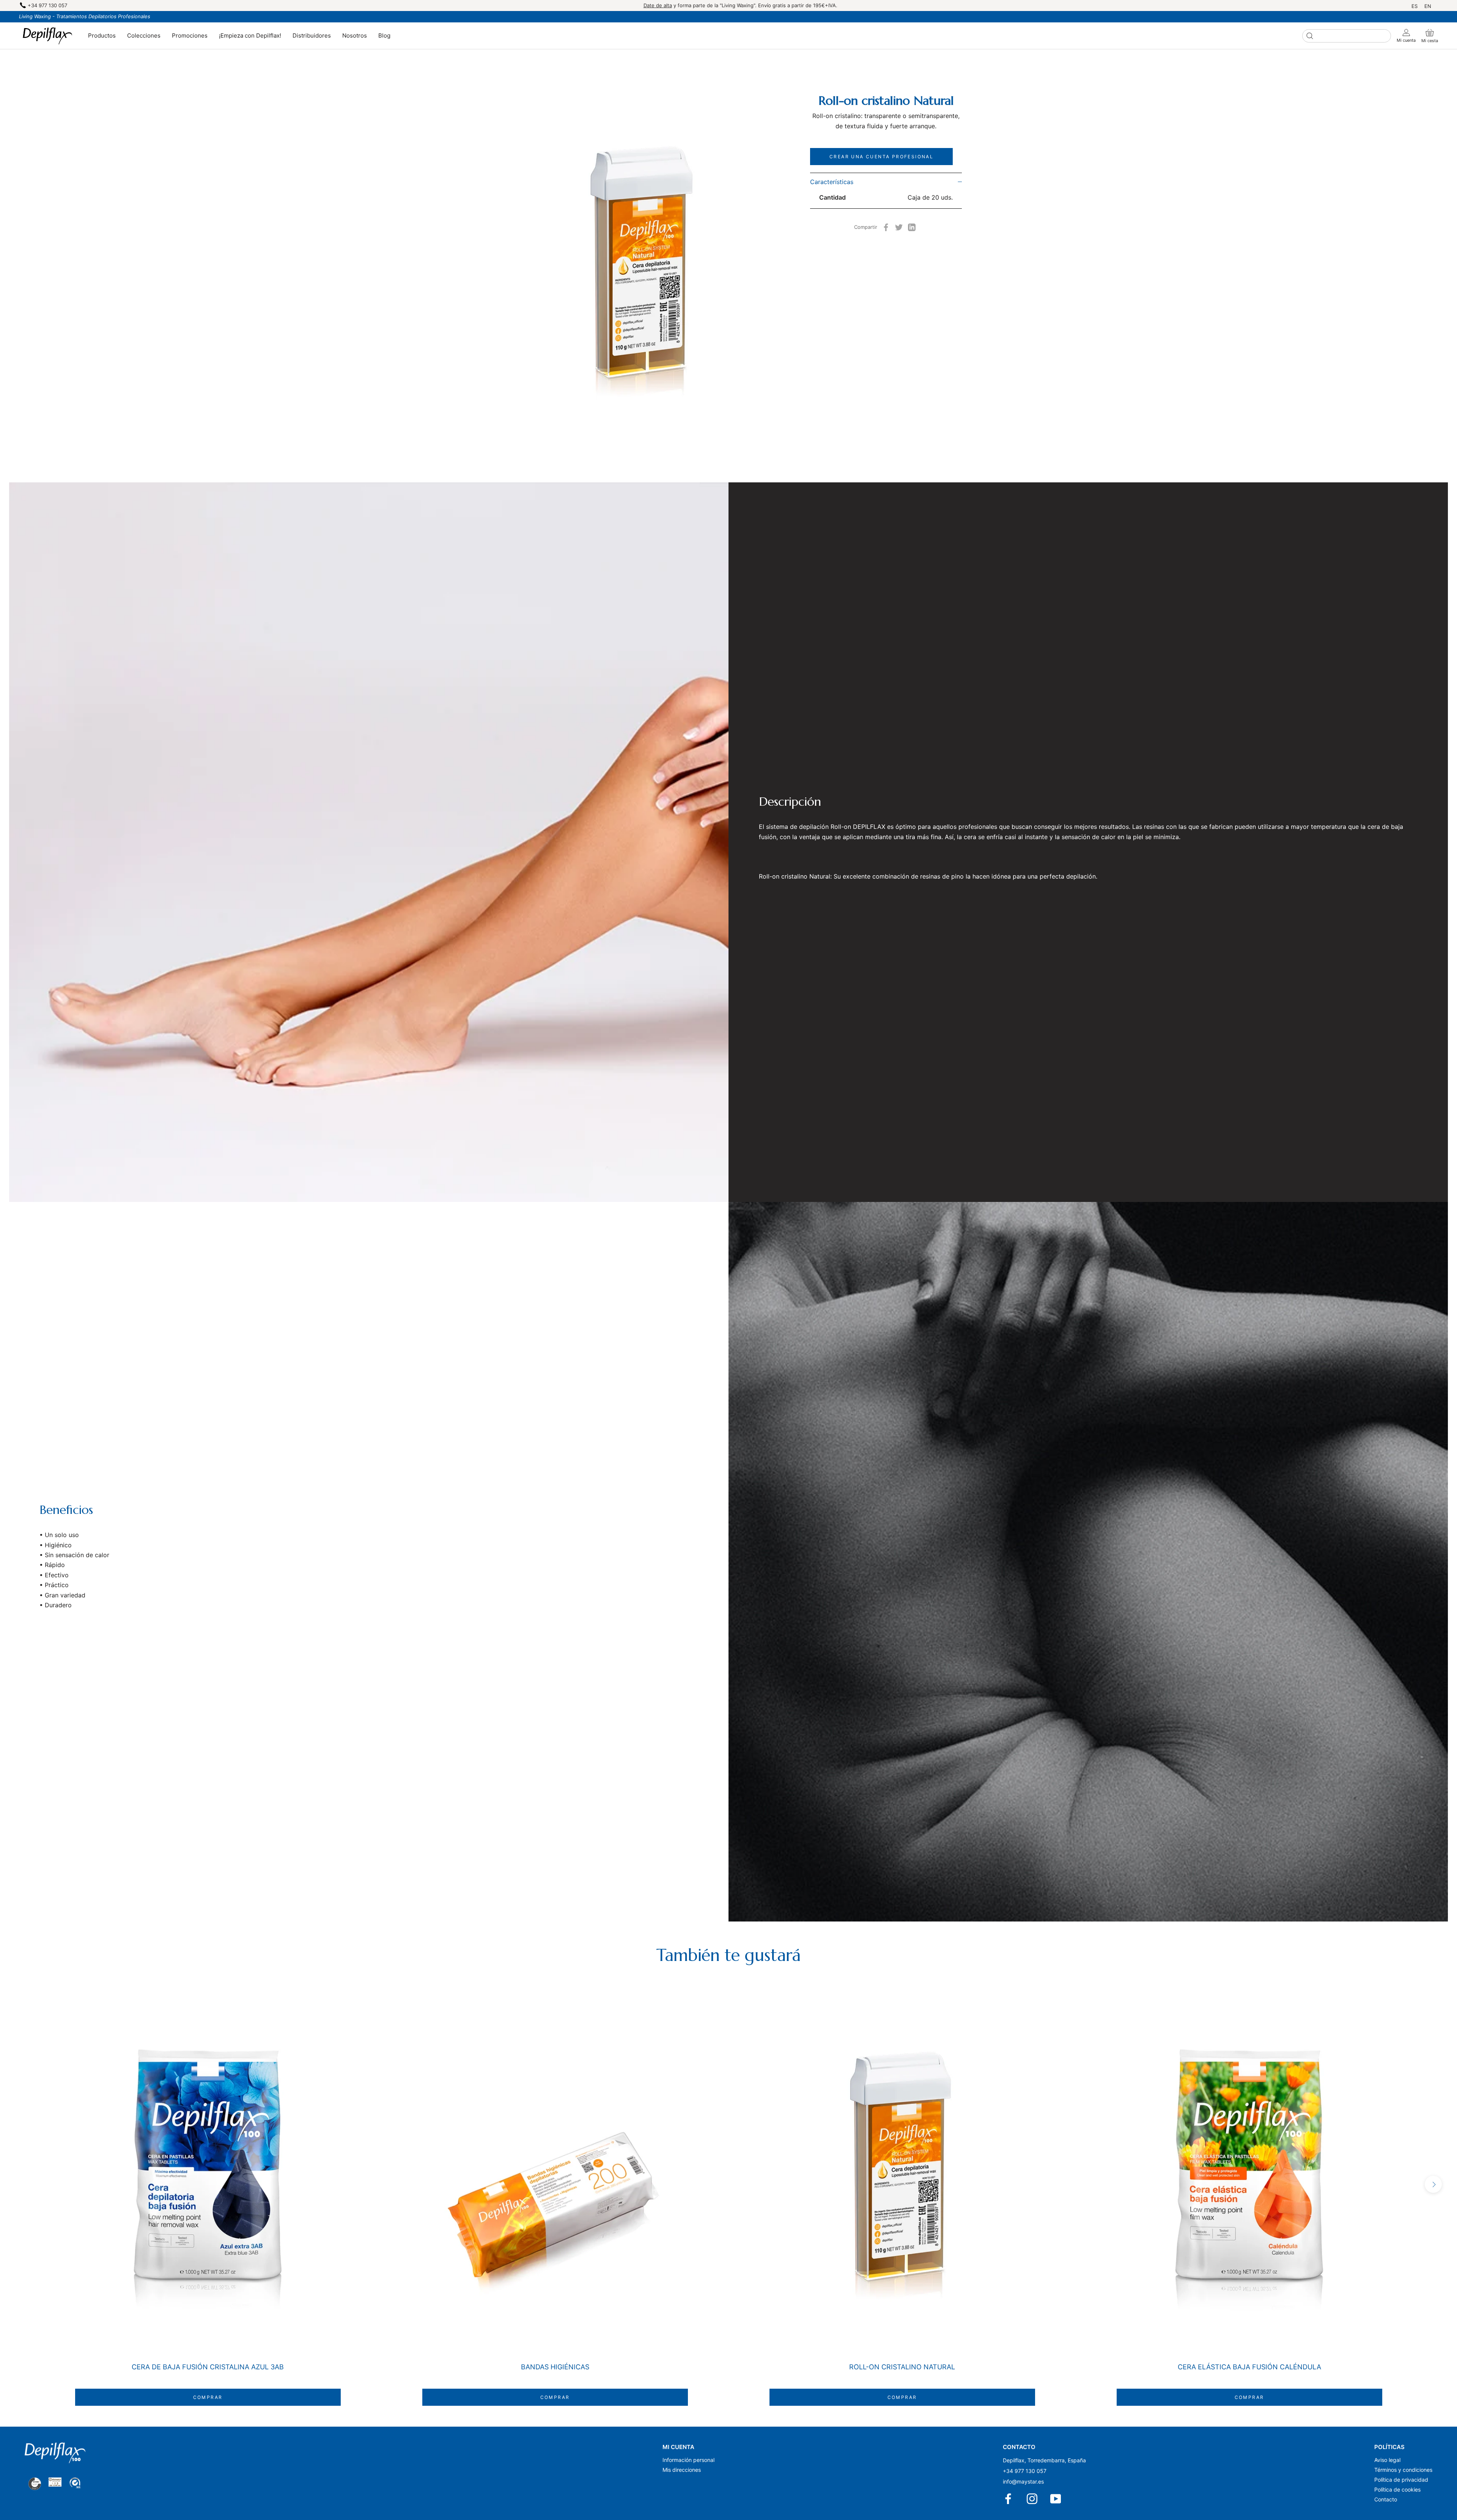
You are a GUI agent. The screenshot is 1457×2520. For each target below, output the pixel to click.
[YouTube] (1056, 2499)
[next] (1433, 2184)
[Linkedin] (912, 227)
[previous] (24, 2184)
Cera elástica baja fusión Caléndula (1249, 2367)
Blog (384, 35)
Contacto (1386, 2499)
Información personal (688, 2460)
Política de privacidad (1401, 2480)
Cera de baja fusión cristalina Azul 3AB (208, 2367)
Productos (102, 35)
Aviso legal (1387, 2460)
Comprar (208, 2397)
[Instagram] (1033, 2499)
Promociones (190, 35)
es (1415, 6)
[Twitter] (899, 227)
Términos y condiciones (1403, 2470)
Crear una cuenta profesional (881, 157)
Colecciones (144, 35)
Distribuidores (312, 35)
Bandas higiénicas (555, 2367)
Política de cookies (1397, 2489)
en (1428, 6)
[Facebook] (886, 227)
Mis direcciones (682, 2470)
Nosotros (355, 35)
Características (832, 182)
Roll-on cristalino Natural (902, 2367)
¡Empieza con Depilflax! (250, 35)
